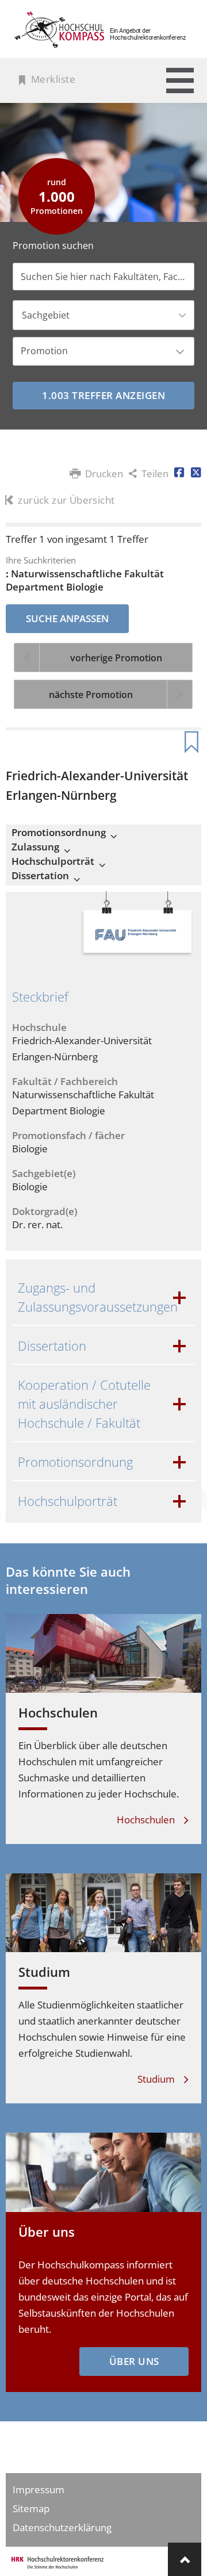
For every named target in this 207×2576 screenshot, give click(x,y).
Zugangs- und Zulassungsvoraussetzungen (98, 1297)
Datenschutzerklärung (62, 2527)
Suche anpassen (67, 618)
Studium (44, 1972)
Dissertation (40, 876)
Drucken (104, 474)
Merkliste (53, 79)
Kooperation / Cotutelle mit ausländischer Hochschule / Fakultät (84, 1404)
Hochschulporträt (53, 861)
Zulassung (35, 847)
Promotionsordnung (59, 833)
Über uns (47, 2232)
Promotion (44, 351)
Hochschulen (58, 1712)
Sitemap (31, 2508)
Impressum (39, 2489)
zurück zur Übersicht (66, 500)
